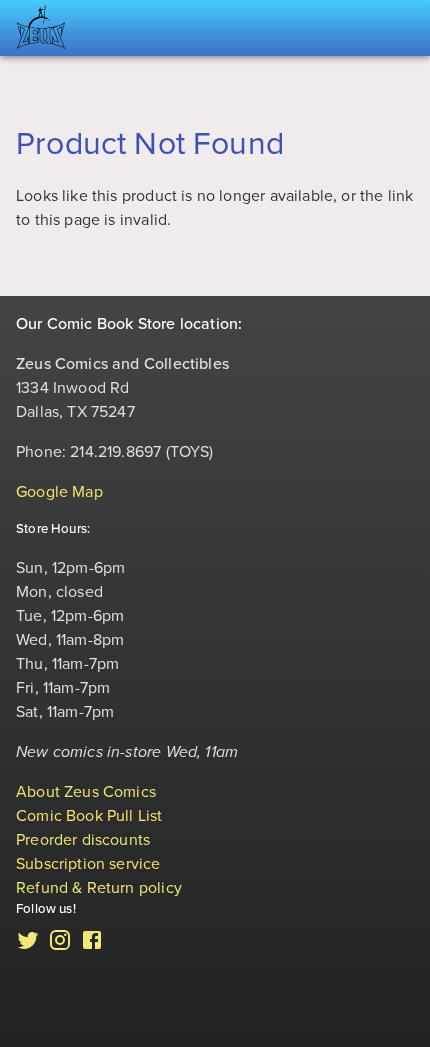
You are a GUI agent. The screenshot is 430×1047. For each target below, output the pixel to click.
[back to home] (41, 28)
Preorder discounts (83, 840)
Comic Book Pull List (89, 816)
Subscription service (88, 864)
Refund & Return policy (99, 888)
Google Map (59, 492)
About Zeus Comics (86, 792)
